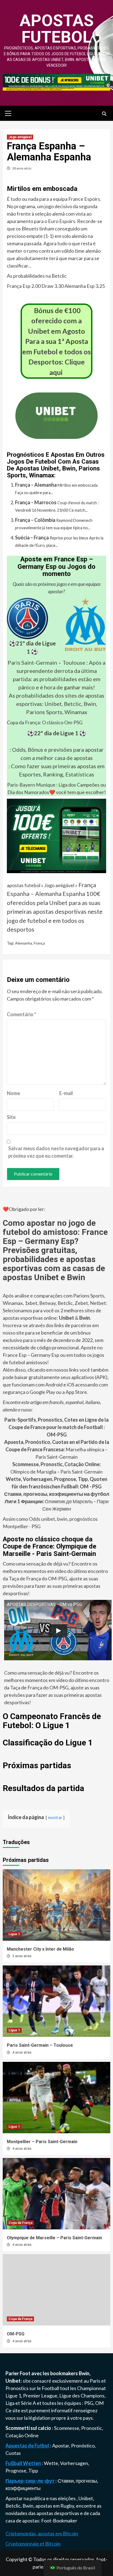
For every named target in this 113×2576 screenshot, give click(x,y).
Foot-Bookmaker (59, 2521)
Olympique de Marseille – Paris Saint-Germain (54, 2238)
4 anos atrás (22, 2053)
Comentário (22, 1014)
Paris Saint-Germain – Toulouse (46, 662)
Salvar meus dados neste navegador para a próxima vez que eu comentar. (56, 1152)
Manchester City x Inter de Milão (40, 1949)
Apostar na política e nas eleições (41, 2498)
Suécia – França (32, 538)
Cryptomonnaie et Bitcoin (33, 2544)
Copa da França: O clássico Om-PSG (45, 722)
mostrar (55, 1818)
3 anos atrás (22, 1956)
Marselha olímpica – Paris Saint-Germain (57, 1449)
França (39, 943)
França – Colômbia (35, 520)
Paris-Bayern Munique (31, 785)
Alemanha (24, 943)
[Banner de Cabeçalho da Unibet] (56, 82)
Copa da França (20, 2223)
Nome (13, 1093)
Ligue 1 (14, 1934)
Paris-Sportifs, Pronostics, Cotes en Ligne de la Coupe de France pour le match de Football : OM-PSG (56, 1427)
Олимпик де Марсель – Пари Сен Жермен (57, 1501)
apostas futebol (57, 29)
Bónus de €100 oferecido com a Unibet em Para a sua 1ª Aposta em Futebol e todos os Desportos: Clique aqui (56, 341)
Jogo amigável (20, 137)
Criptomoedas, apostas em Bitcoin (42, 2533)
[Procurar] (104, 114)
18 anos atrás (22, 168)
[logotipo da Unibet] (56, 435)
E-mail (66, 1093)
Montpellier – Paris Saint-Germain (42, 2142)
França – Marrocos (36, 502)
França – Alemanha (36, 485)
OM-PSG (16, 2334)
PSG (89, 2403)
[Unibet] (56, 835)
